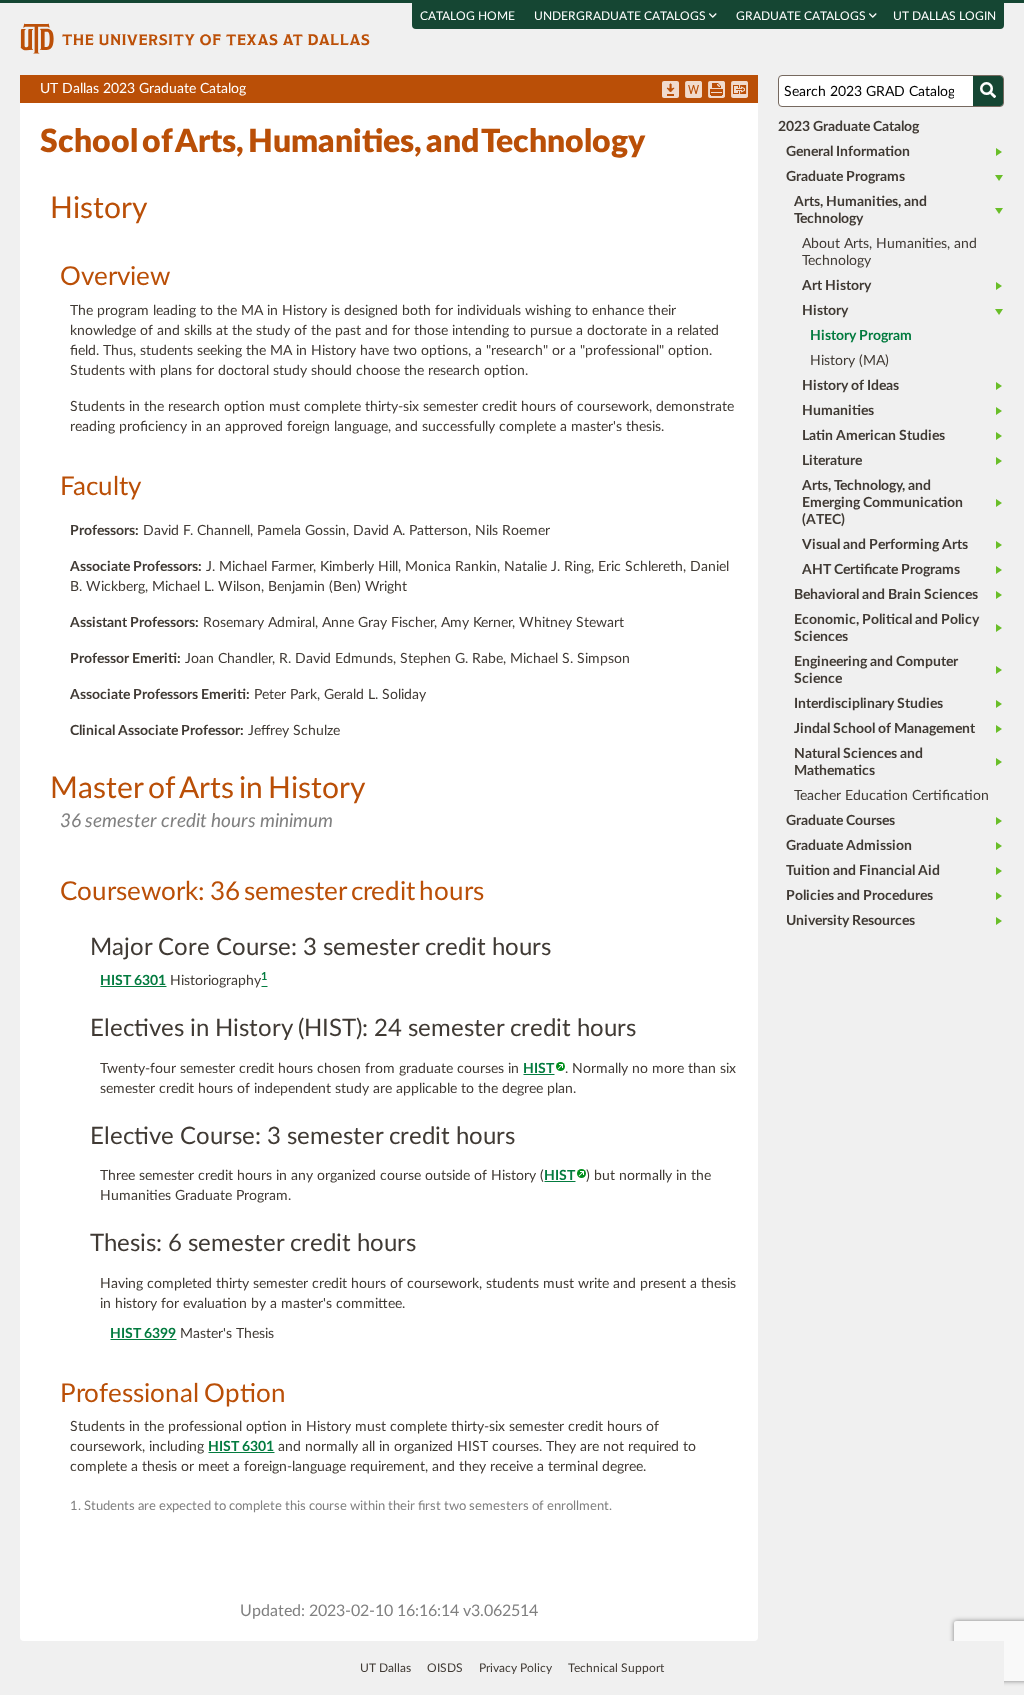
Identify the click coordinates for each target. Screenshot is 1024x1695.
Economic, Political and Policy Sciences (886, 628)
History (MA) (849, 361)
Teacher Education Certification (891, 796)
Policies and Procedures (859, 896)
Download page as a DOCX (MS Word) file (693, 91)
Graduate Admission (849, 846)
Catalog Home (467, 16)
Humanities (838, 411)
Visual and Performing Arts (885, 545)
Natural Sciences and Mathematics (858, 762)
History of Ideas (850, 386)
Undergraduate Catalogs (621, 16)
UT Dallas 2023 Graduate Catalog (398, 92)
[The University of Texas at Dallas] (195, 38)
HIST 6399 (143, 1334)
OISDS (445, 1668)
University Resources (850, 921)
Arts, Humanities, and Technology (860, 210)
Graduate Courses (840, 821)
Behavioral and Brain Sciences (886, 595)
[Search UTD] (988, 91)
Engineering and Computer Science (876, 670)
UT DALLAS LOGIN (944, 16)
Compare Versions (739, 91)
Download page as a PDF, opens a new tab (670, 91)
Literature (832, 461)
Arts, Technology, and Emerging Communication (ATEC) (882, 503)
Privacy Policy (515, 1668)
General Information (848, 152)
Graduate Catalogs (802, 16)
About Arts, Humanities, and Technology (889, 252)
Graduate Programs (845, 177)
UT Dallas (385, 1668)
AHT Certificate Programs (881, 570)
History (825, 311)
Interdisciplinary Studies (868, 704)
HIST (538, 1069)
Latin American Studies (873, 436)
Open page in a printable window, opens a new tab (716, 91)
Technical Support (616, 1668)
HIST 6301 (133, 981)
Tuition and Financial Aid (863, 871)
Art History (836, 286)
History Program (861, 336)
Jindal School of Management (884, 729)
